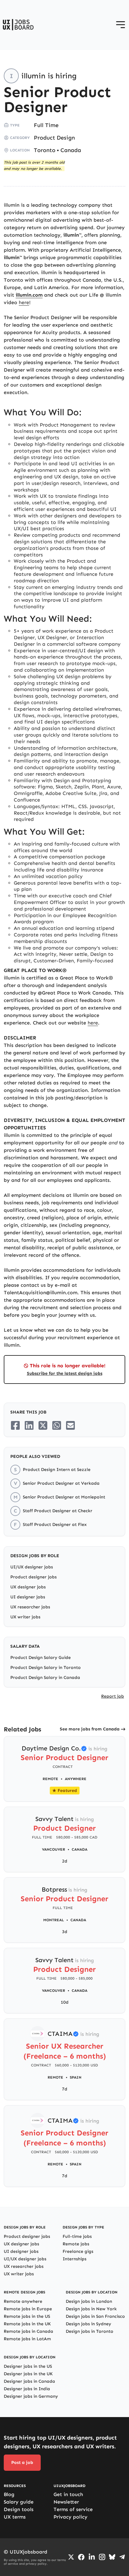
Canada (71, 150)
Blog (9, 2494)
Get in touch (68, 2494)
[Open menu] (121, 25)
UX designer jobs (28, 1587)
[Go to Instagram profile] (102, 2557)
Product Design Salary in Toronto (46, 1668)
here (24, 302)
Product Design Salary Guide (41, 1658)
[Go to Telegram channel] (122, 2557)
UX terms (15, 2517)
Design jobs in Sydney (88, 2324)
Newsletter (66, 2502)
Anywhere (76, 1779)
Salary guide (19, 2502)
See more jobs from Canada (90, 1729)
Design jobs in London (89, 2301)
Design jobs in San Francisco (95, 2316)
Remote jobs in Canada (28, 2331)
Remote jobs (76, 2244)
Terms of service (73, 2509)
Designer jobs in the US (28, 2366)
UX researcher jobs (30, 1607)
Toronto (45, 150)
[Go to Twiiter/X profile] (71, 2557)
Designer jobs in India (27, 2389)
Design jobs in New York (91, 2309)
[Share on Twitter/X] (43, 1425)
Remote (50, 1779)
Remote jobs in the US (27, 2316)
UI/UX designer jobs (32, 1567)
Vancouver (54, 1849)
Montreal (54, 1920)
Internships (75, 2259)
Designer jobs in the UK (28, 2374)
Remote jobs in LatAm (27, 2339)
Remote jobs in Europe (28, 2309)
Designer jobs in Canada (29, 2381)
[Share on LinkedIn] (29, 1425)
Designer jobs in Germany (31, 2396)
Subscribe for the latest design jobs (65, 1373)
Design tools (19, 2509)
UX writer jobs (25, 1617)
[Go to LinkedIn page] (92, 2557)
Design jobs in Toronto (90, 2331)
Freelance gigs (78, 2251)
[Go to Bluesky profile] (112, 2557)
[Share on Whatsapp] (57, 1425)
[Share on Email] (70, 1425)
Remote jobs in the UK (27, 2324)
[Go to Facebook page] (81, 2557)
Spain (76, 2077)
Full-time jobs (77, 2236)
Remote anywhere (23, 2301)
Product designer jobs (34, 1577)
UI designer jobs (28, 1597)
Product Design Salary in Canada (45, 1678)
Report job (113, 1696)
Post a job (22, 2462)
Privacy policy (70, 2517)
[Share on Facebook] (15, 1425)
